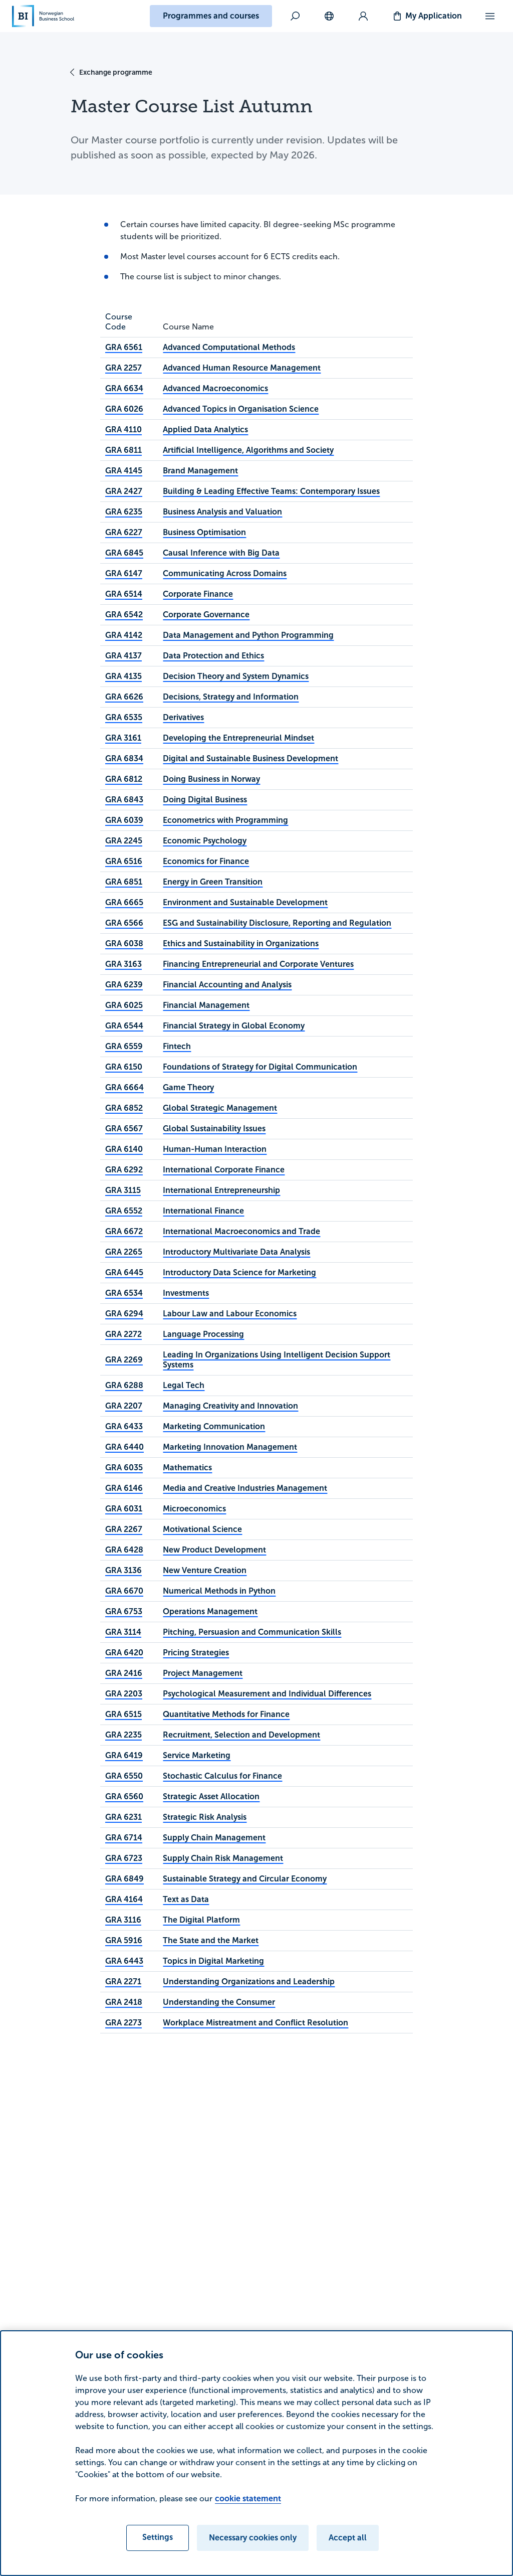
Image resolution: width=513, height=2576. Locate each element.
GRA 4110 (123, 430)
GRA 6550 (124, 1776)
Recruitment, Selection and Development (241, 1735)
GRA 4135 (123, 676)
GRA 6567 (124, 1129)
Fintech (177, 1046)
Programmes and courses (211, 16)
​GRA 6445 (124, 1272)
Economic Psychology (205, 841)
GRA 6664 (124, 1087)
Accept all (348, 2538)
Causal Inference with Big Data (221, 553)
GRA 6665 (124, 902)
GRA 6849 (124, 1879)
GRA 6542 (124, 615)
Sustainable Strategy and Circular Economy (245, 1879)
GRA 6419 (124, 1755)
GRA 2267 (124, 1529)
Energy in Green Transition (213, 882)
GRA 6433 (124, 1426)
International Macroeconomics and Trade (241, 1231)
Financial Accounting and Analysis (227, 985)
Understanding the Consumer (219, 2002)
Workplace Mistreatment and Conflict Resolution (255, 2023)
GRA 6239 (124, 985)
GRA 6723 (124, 1858)
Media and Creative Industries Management (245, 1488)
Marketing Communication (214, 1426)
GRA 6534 (124, 1293)
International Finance (203, 1211)
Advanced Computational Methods (229, 347)
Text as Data (186, 1899)
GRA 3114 (123, 1632)
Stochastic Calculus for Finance (222, 1776)
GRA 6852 (124, 1108)
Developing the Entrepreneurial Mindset (238, 738)
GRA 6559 (124, 1046)
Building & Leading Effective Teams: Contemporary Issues (271, 491)
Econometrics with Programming (225, 820)
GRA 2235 (123, 1735)
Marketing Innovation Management (230, 1447)
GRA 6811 (123, 450)
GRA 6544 (124, 1026)
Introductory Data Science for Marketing (239, 1272)
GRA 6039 (124, 820)
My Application (434, 16)
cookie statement (248, 2499)
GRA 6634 (124, 388)
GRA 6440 (124, 1447)
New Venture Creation (205, 1570)
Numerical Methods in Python (219, 1591)
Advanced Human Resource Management (242, 368)
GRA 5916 (124, 1940)
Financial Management (206, 1005)
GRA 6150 (124, 1067)
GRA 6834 (124, 758)
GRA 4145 (124, 471)
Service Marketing (197, 1755)
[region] (256, 2453)
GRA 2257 (123, 368)
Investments (186, 1293)
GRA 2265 (124, 1252)
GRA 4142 (124, 635)
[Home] (43, 16)
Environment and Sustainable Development (245, 902)
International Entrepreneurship (221, 1190)
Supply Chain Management (214, 1838)
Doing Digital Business (205, 800)
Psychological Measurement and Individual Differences (267, 1694)
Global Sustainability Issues (214, 1129)
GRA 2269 (124, 1360)
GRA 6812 (124, 779)
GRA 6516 (124, 861)
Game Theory (188, 1087)
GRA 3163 (123, 964)
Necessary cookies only (253, 2538)
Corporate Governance (206, 615)
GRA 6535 (124, 717)
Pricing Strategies (196, 1653)
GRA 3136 (123, 1570)
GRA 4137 (123, 656)
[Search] (295, 16)
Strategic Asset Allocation (211, 1796)
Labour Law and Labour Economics (230, 1314)
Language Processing (203, 1334)
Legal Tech (184, 1385)
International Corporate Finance (224, 1170)
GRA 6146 (124, 1488)
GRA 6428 (124, 1550)
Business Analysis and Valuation (222, 512)
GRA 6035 (124, 1468)
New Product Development (214, 1550)
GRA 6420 (124, 1653)
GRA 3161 (123, 738)
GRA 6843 (124, 800)
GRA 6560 (124, 1796)
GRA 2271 (123, 1982)
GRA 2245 (124, 841)
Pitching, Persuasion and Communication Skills (252, 1632)
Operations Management (210, 1611)
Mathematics (187, 1468)
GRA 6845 (124, 553)
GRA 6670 (124, 1591)
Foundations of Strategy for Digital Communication (260, 1067)
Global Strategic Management (220, 1108)
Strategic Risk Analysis (205, 1817)
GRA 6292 (124, 1170)
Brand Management (200, 471)
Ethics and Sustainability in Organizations (241, 943)
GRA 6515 (123, 1714)
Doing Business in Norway (211, 779)
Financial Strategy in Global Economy (234, 1026)
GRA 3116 (123, 1920)
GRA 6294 (124, 1314)
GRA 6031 (124, 1509)
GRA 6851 (124, 882)
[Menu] (490, 16)
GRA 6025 (124, 1005)
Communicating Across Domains (225, 573)
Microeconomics (194, 1509)
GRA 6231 (123, 1817)
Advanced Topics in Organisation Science (241, 409)
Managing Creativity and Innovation (230, 1406)
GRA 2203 (124, 1694)
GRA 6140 (124, 1149)
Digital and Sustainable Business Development (250, 758)
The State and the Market (211, 1940)
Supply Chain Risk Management (223, 1858)
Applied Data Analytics (205, 430)
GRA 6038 (124, 943)
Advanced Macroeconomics (215, 388)
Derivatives (183, 717)
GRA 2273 (123, 2023)
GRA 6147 (124, 573)
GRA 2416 (124, 1673)
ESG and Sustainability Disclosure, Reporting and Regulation (277, 923)
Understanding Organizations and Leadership (249, 1982)
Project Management (203, 1673)
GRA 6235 (124, 512)
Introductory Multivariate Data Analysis (236, 1252)
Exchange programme (116, 72)
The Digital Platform (201, 1920)
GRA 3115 (123, 1190)
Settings (158, 2537)
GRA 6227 (124, 532)
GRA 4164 (124, 1899)
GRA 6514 (124, 594)
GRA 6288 (124, 1385)
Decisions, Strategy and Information (231, 697)
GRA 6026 (124, 409)
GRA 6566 (124, 923)
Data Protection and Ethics (213, 656)
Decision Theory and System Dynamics (236, 676)
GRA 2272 (123, 1334)
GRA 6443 (124, 1961)
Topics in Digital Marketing (213, 1961)
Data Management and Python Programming (248, 635)
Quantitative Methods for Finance (226, 1714)
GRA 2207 (124, 1406)
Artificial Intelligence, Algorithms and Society (248, 450)
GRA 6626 (124, 697)
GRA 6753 (124, 1611)
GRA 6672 (124, 1231)
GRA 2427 (124, 491)
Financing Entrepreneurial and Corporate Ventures (258, 964)
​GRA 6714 (124, 1838)
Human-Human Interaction (215, 1149)
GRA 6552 (124, 1211)
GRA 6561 (124, 347)
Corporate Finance (198, 594)
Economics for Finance (206, 861)
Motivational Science (202, 1529)
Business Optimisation (204, 532)
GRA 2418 (124, 2002)
